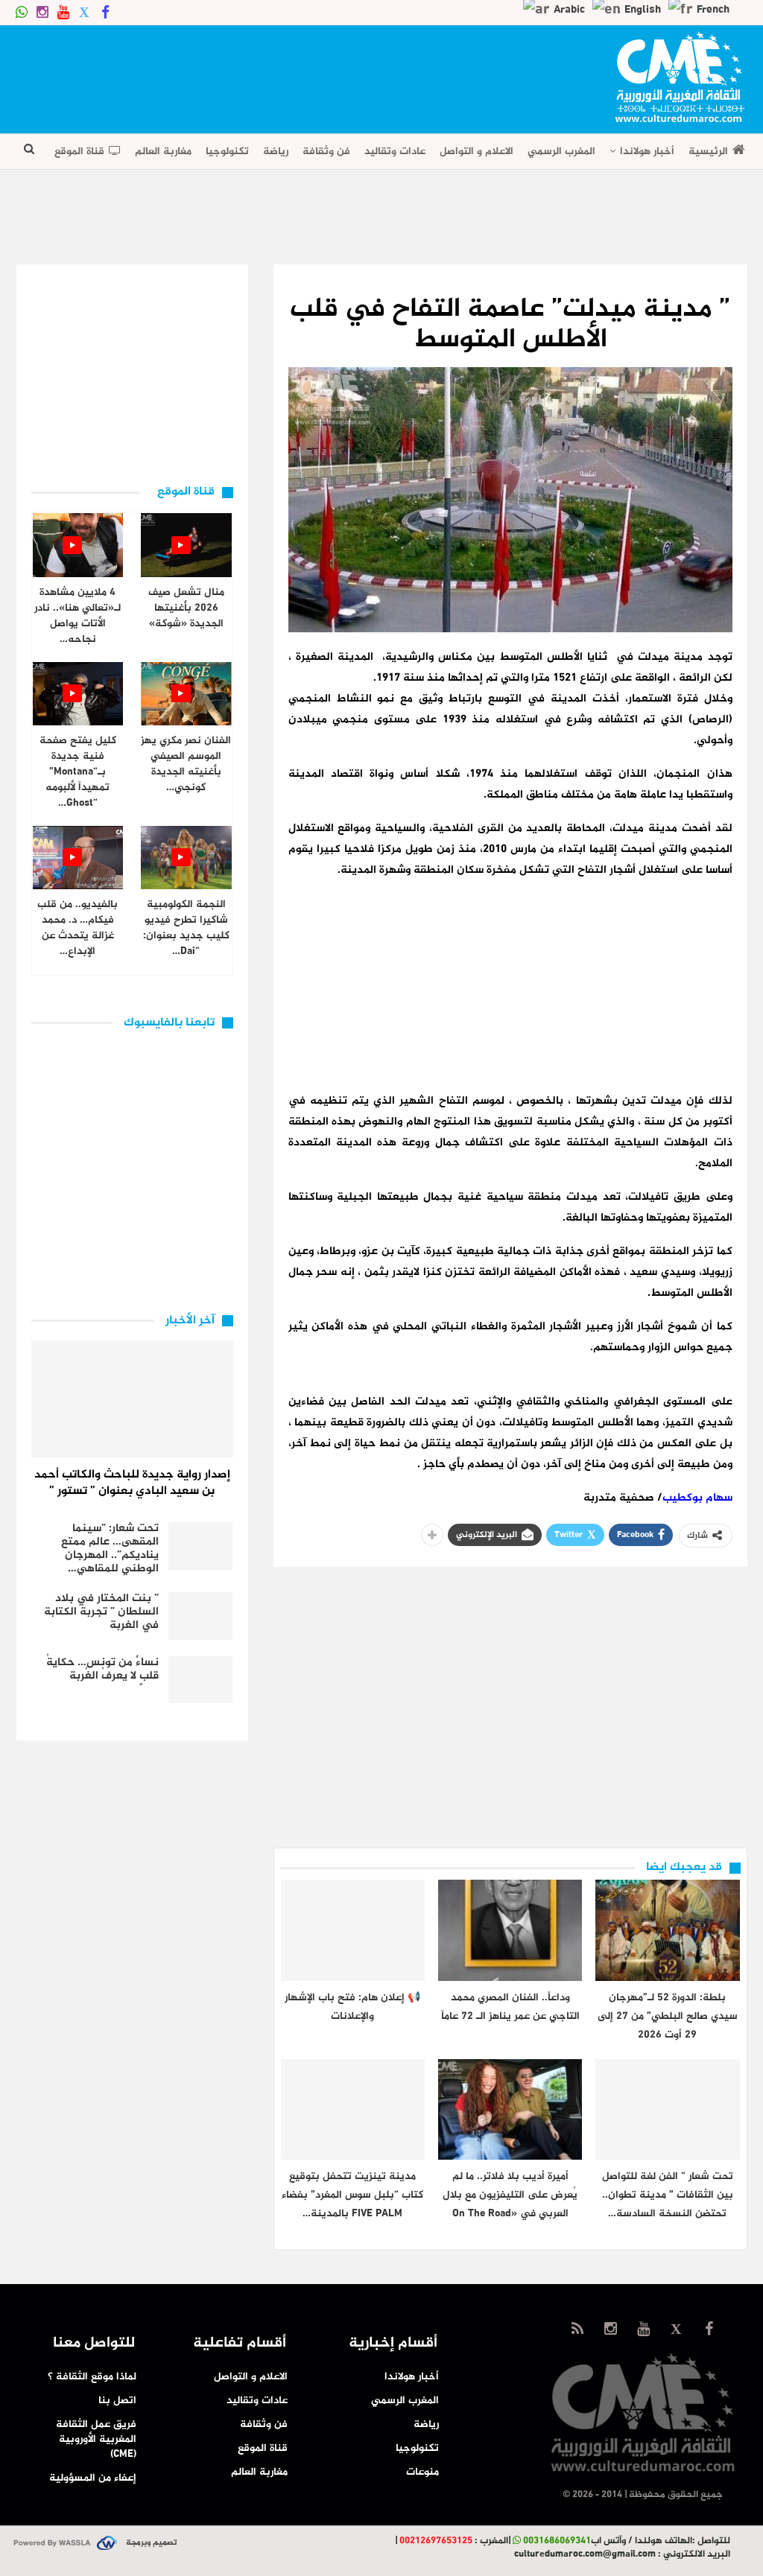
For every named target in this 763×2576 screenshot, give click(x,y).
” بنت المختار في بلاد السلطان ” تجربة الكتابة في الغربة (101, 1612)
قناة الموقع (79, 152)
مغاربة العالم (163, 152)
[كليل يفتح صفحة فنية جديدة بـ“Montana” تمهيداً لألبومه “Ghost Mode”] (78, 694)
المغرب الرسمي (561, 152)
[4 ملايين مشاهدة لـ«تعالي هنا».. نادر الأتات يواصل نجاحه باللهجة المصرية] (78, 545)
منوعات (422, 2472)
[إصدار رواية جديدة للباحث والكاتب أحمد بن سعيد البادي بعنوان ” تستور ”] (132, 1399)
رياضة (276, 152)
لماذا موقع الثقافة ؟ (92, 2377)
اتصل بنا (117, 2401)
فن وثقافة (326, 152)
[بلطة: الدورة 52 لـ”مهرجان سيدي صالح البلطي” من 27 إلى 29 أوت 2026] (667, 1930)
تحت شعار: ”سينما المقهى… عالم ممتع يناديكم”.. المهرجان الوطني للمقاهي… (110, 1549)
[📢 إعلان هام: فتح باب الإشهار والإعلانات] (353, 1930)
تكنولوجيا (227, 152)
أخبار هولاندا (647, 152)
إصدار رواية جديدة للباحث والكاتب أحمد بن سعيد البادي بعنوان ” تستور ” (132, 1483)
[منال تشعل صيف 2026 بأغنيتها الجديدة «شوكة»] (186, 545)
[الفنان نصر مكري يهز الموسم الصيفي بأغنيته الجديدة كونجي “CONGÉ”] (186, 694)
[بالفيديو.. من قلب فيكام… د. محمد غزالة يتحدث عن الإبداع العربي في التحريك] (78, 858)
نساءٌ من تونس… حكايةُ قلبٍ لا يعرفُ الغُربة (102, 1669)
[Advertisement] (288, 74)
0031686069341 (557, 2541)
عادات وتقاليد (395, 152)
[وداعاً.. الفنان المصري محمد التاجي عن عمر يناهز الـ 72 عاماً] (510, 1930)
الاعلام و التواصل (477, 152)
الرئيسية (708, 152)
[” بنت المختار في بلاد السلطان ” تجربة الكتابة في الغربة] (200, 1616)
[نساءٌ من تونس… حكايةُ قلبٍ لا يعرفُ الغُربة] (200, 1680)
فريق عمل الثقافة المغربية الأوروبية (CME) (96, 2439)
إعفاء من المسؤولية (93, 2478)
